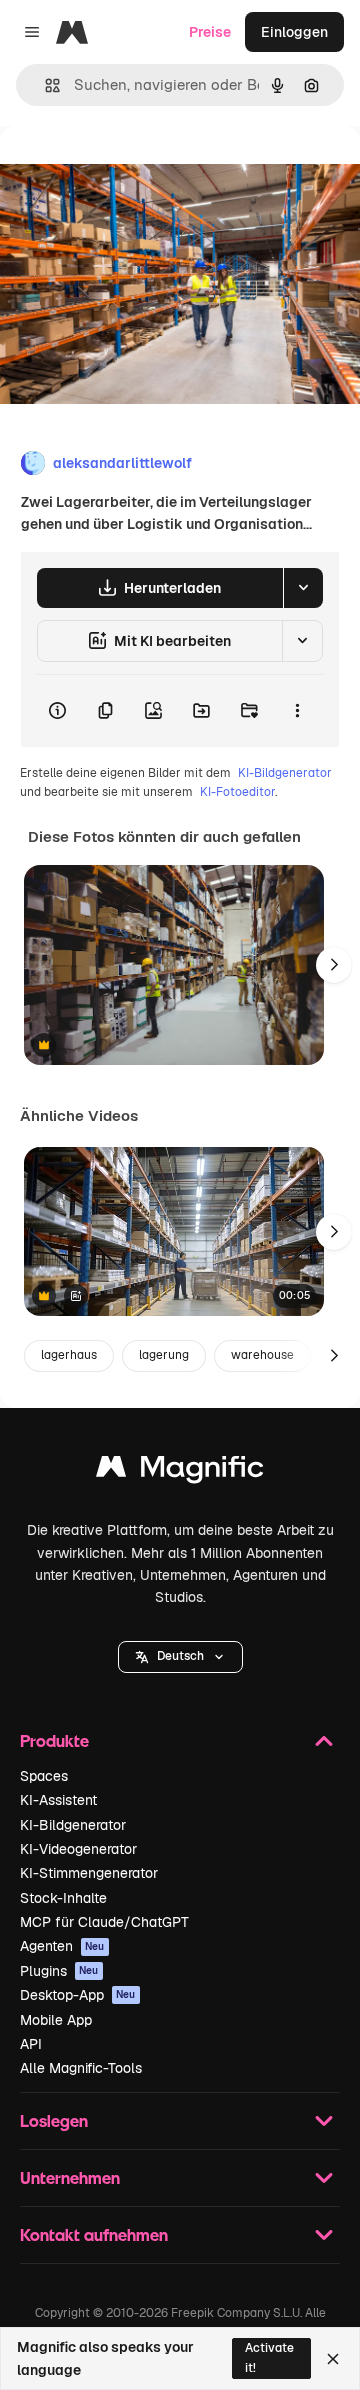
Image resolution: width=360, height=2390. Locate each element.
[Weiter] (334, 965)
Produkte (54, 1740)
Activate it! (269, 2357)
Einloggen (294, 32)
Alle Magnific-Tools (81, 2068)
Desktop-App (78, 1995)
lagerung (164, 1355)
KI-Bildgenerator (285, 773)
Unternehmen (70, 2177)
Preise (210, 32)
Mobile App (56, 2020)
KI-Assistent (58, 1800)
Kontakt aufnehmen (94, 2234)
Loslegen (54, 2120)
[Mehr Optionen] (297, 711)
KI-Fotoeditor (237, 792)
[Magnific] (180, 1471)
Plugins (59, 1971)
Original (128, 171)
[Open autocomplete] (44, 85)
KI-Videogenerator (78, 1849)
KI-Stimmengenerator (89, 1873)
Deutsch (180, 1656)
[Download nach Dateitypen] (303, 588)
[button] (180, 1657)
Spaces (44, 1776)
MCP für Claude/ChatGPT (104, 1922)
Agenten (62, 1946)
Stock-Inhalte (63, 1898)
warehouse (262, 1355)
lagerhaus (69, 1355)
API (31, 2044)
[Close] (333, 2359)
